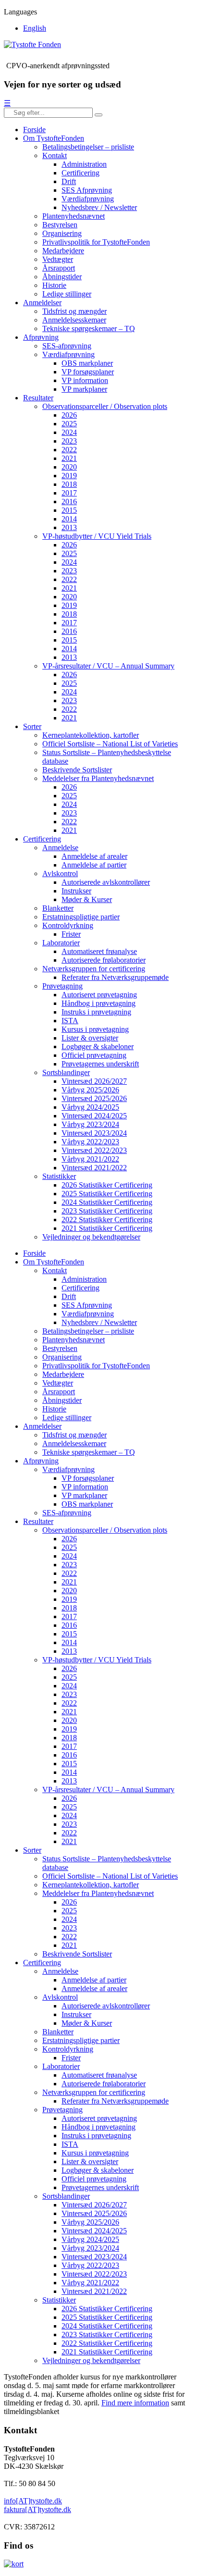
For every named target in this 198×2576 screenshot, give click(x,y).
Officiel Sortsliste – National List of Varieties (110, 744)
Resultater (38, 398)
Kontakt (55, 155)
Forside (34, 130)
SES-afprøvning (67, 346)
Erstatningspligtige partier (81, 917)
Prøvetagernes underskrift (100, 1064)
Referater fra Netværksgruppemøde (115, 977)
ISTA (70, 1021)
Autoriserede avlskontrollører (106, 882)
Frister (71, 934)
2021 (69, 458)
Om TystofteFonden (54, 138)
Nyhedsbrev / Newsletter (99, 207)
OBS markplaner (87, 363)
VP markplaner (84, 389)
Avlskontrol (60, 873)
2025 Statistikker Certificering (107, 1194)
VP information (85, 380)
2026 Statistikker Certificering (107, 1185)
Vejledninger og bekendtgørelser (91, 1237)
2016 (69, 502)
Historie (54, 285)
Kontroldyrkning (68, 925)
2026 (69, 415)
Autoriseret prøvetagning (99, 995)
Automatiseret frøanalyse (99, 951)
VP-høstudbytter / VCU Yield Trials (97, 536)
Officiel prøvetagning (94, 1055)
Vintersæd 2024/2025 (94, 1116)
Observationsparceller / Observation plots (105, 406)
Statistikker (59, 1176)
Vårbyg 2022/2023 (90, 1142)
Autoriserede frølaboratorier (104, 960)
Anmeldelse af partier (94, 865)
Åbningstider (62, 277)
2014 (69, 519)
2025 (69, 424)
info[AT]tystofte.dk (33, 2501)
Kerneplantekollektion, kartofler (91, 735)
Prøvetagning (62, 986)
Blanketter (58, 908)
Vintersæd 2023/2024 (94, 1133)
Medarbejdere (63, 251)
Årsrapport (59, 268)
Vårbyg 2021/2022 (90, 1159)
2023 (69, 441)
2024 (69, 432)
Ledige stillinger (67, 294)
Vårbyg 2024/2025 (90, 1107)
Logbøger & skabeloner (98, 1046)
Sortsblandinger (66, 1072)
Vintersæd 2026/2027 (94, 1081)
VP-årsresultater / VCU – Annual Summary (108, 666)
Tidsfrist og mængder (74, 311)
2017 (69, 493)
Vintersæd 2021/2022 (94, 1168)
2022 (69, 450)
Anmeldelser (42, 303)
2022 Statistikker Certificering (107, 1220)
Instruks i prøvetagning (96, 1012)
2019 (69, 476)
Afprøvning (41, 337)
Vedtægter (58, 259)
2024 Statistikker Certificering (107, 1202)
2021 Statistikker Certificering (107, 1228)
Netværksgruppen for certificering (94, 969)
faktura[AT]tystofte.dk (37, 2509)
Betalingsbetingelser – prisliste (88, 147)
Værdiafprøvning (88, 199)
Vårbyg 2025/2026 (90, 1090)
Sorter (32, 726)
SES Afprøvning (87, 190)
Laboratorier (61, 943)
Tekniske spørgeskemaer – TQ (89, 328)
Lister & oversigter (90, 1038)
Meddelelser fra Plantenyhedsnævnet (98, 778)
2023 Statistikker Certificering (107, 1211)
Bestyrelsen (60, 225)
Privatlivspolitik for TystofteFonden (96, 242)
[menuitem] (35, 28)
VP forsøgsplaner (88, 372)
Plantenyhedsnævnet (74, 216)
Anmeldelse (60, 848)
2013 (69, 527)
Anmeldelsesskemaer (74, 320)
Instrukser (76, 891)
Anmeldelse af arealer (94, 856)
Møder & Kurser (87, 899)
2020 (69, 467)
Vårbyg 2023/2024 (90, 1124)
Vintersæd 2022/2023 (94, 1150)
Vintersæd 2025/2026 (94, 1098)
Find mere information (135, 2403)
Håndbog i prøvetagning (99, 1003)
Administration (84, 164)
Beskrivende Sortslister (77, 770)
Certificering (80, 173)
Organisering (62, 233)
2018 (69, 484)
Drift (69, 181)
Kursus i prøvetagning (95, 1029)
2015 (69, 510)
